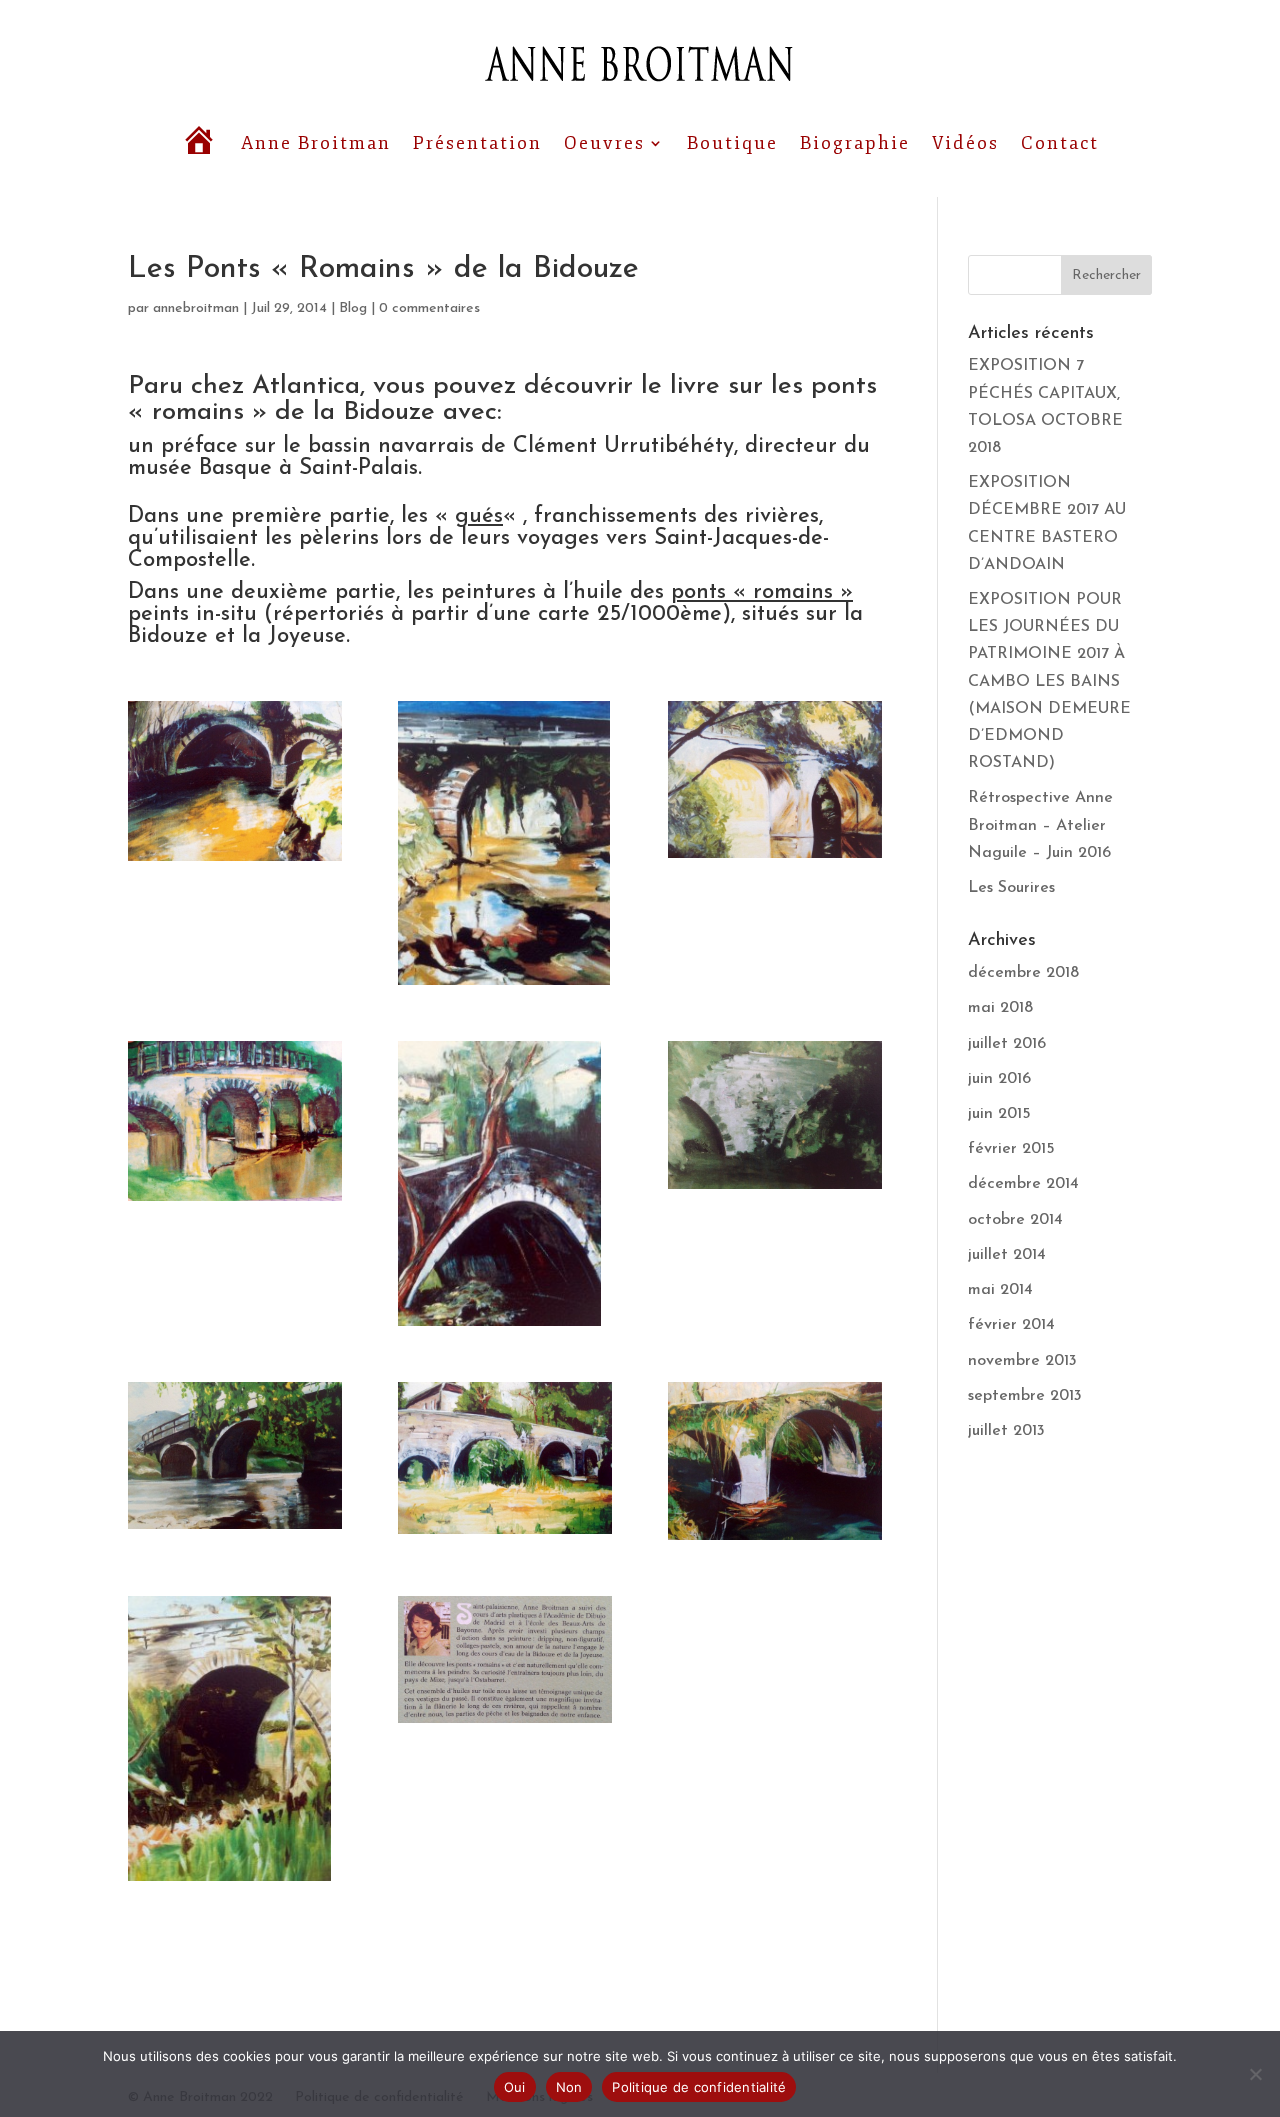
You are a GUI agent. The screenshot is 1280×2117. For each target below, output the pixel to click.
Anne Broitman (316, 143)
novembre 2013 (1022, 1361)
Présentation (477, 143)
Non (569, 2087)
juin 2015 (999, 1114)
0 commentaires (429, 308)
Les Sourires (1011, 888)
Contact (1060, 143)
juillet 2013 (1006, 1431)
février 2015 (1011, 1149)
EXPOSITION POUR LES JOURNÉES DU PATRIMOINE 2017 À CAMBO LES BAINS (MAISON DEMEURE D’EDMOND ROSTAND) (1049, 681)
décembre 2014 (1023, 1184)
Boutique (732, 143)
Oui (515, 2087)
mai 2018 (1000, 1008)
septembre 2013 (1025, 1396)
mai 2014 (1000, 1290)
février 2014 (1011, 1325)
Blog (353, 308)
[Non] (1255, 2074)
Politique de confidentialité (699, 2087)
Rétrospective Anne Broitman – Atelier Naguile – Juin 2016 (1040, 825)
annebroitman (196, 308)
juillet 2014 (1007, 1255)
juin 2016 (999, 1079)
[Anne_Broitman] (235, 781)
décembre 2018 (1023, 973)
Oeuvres (604, 143)
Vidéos (965, 143)
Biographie (855, 143)
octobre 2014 (1015, 1220)
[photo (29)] (505, 1659)
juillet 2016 (1007, 1044)
